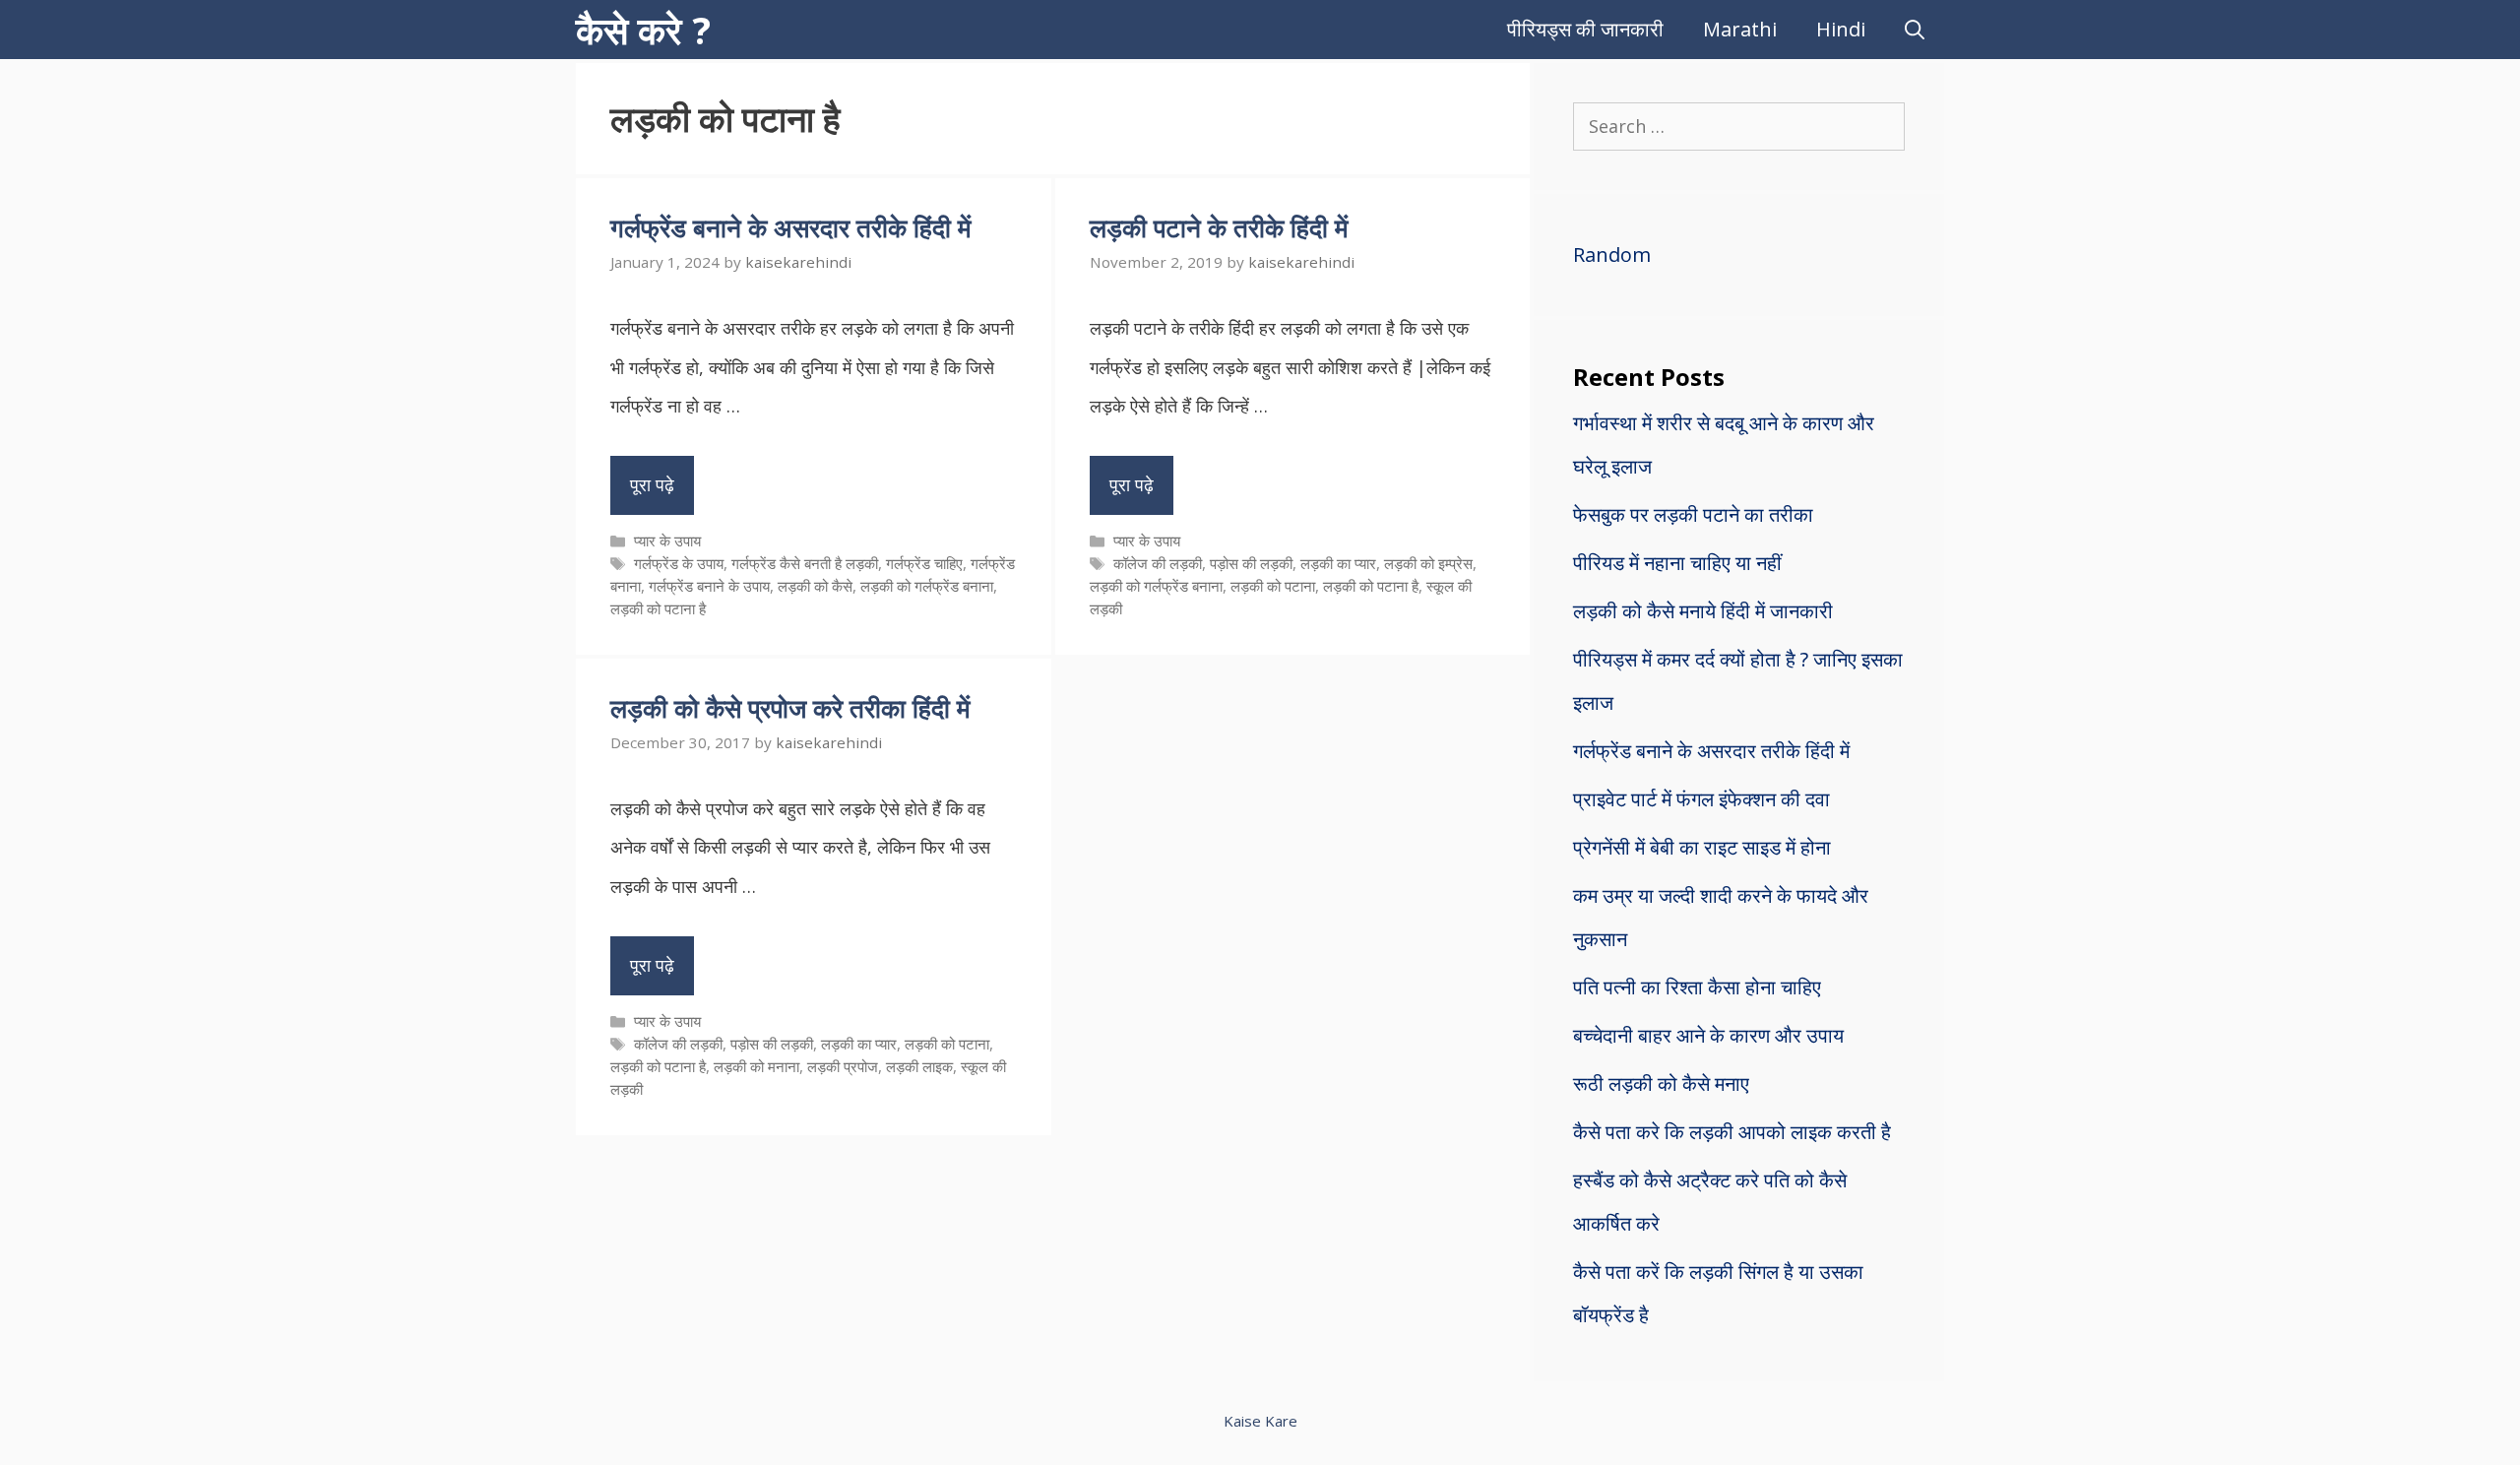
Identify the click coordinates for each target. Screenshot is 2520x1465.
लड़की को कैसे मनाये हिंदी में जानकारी (1703, 611)
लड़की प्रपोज (843, 1066)
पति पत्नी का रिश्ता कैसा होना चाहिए (1697, 987)
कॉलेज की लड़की (1158, 563)
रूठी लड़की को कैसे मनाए (1661, 1083)
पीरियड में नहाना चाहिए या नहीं (1677, 563)
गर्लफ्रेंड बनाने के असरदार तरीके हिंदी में (790, 227)
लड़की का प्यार (1338, 563)
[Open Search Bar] (1915, 30)
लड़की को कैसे (815, 586)
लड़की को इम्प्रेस (1428, 563)
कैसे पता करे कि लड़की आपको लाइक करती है (1732, 1132)
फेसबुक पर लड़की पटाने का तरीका (1693, 514)
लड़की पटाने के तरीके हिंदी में (1219, 227)
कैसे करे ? (643, 30)
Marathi (1740, 29)
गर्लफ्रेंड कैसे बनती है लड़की (805, 563)
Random (1612, 255)
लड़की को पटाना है (658, 608)
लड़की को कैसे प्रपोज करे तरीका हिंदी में (790, 708)
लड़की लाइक (919, 1066)
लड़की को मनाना (756, 1066)
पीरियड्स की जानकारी (1585, 29)
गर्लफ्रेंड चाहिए (924, 563)
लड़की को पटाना (1273, 586)
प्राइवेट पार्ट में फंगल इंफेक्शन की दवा (1701, 799)
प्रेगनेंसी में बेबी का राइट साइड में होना (1702, 847)
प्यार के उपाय (667, 541)
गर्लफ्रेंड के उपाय (679, 563)
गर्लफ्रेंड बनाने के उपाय (709, 586)
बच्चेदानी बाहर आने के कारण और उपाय (1708, 1035)
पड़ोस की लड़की (1251, 563)
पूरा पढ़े (652, 484)
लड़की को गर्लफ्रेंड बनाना (927, 586)
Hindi (1841, 29)
